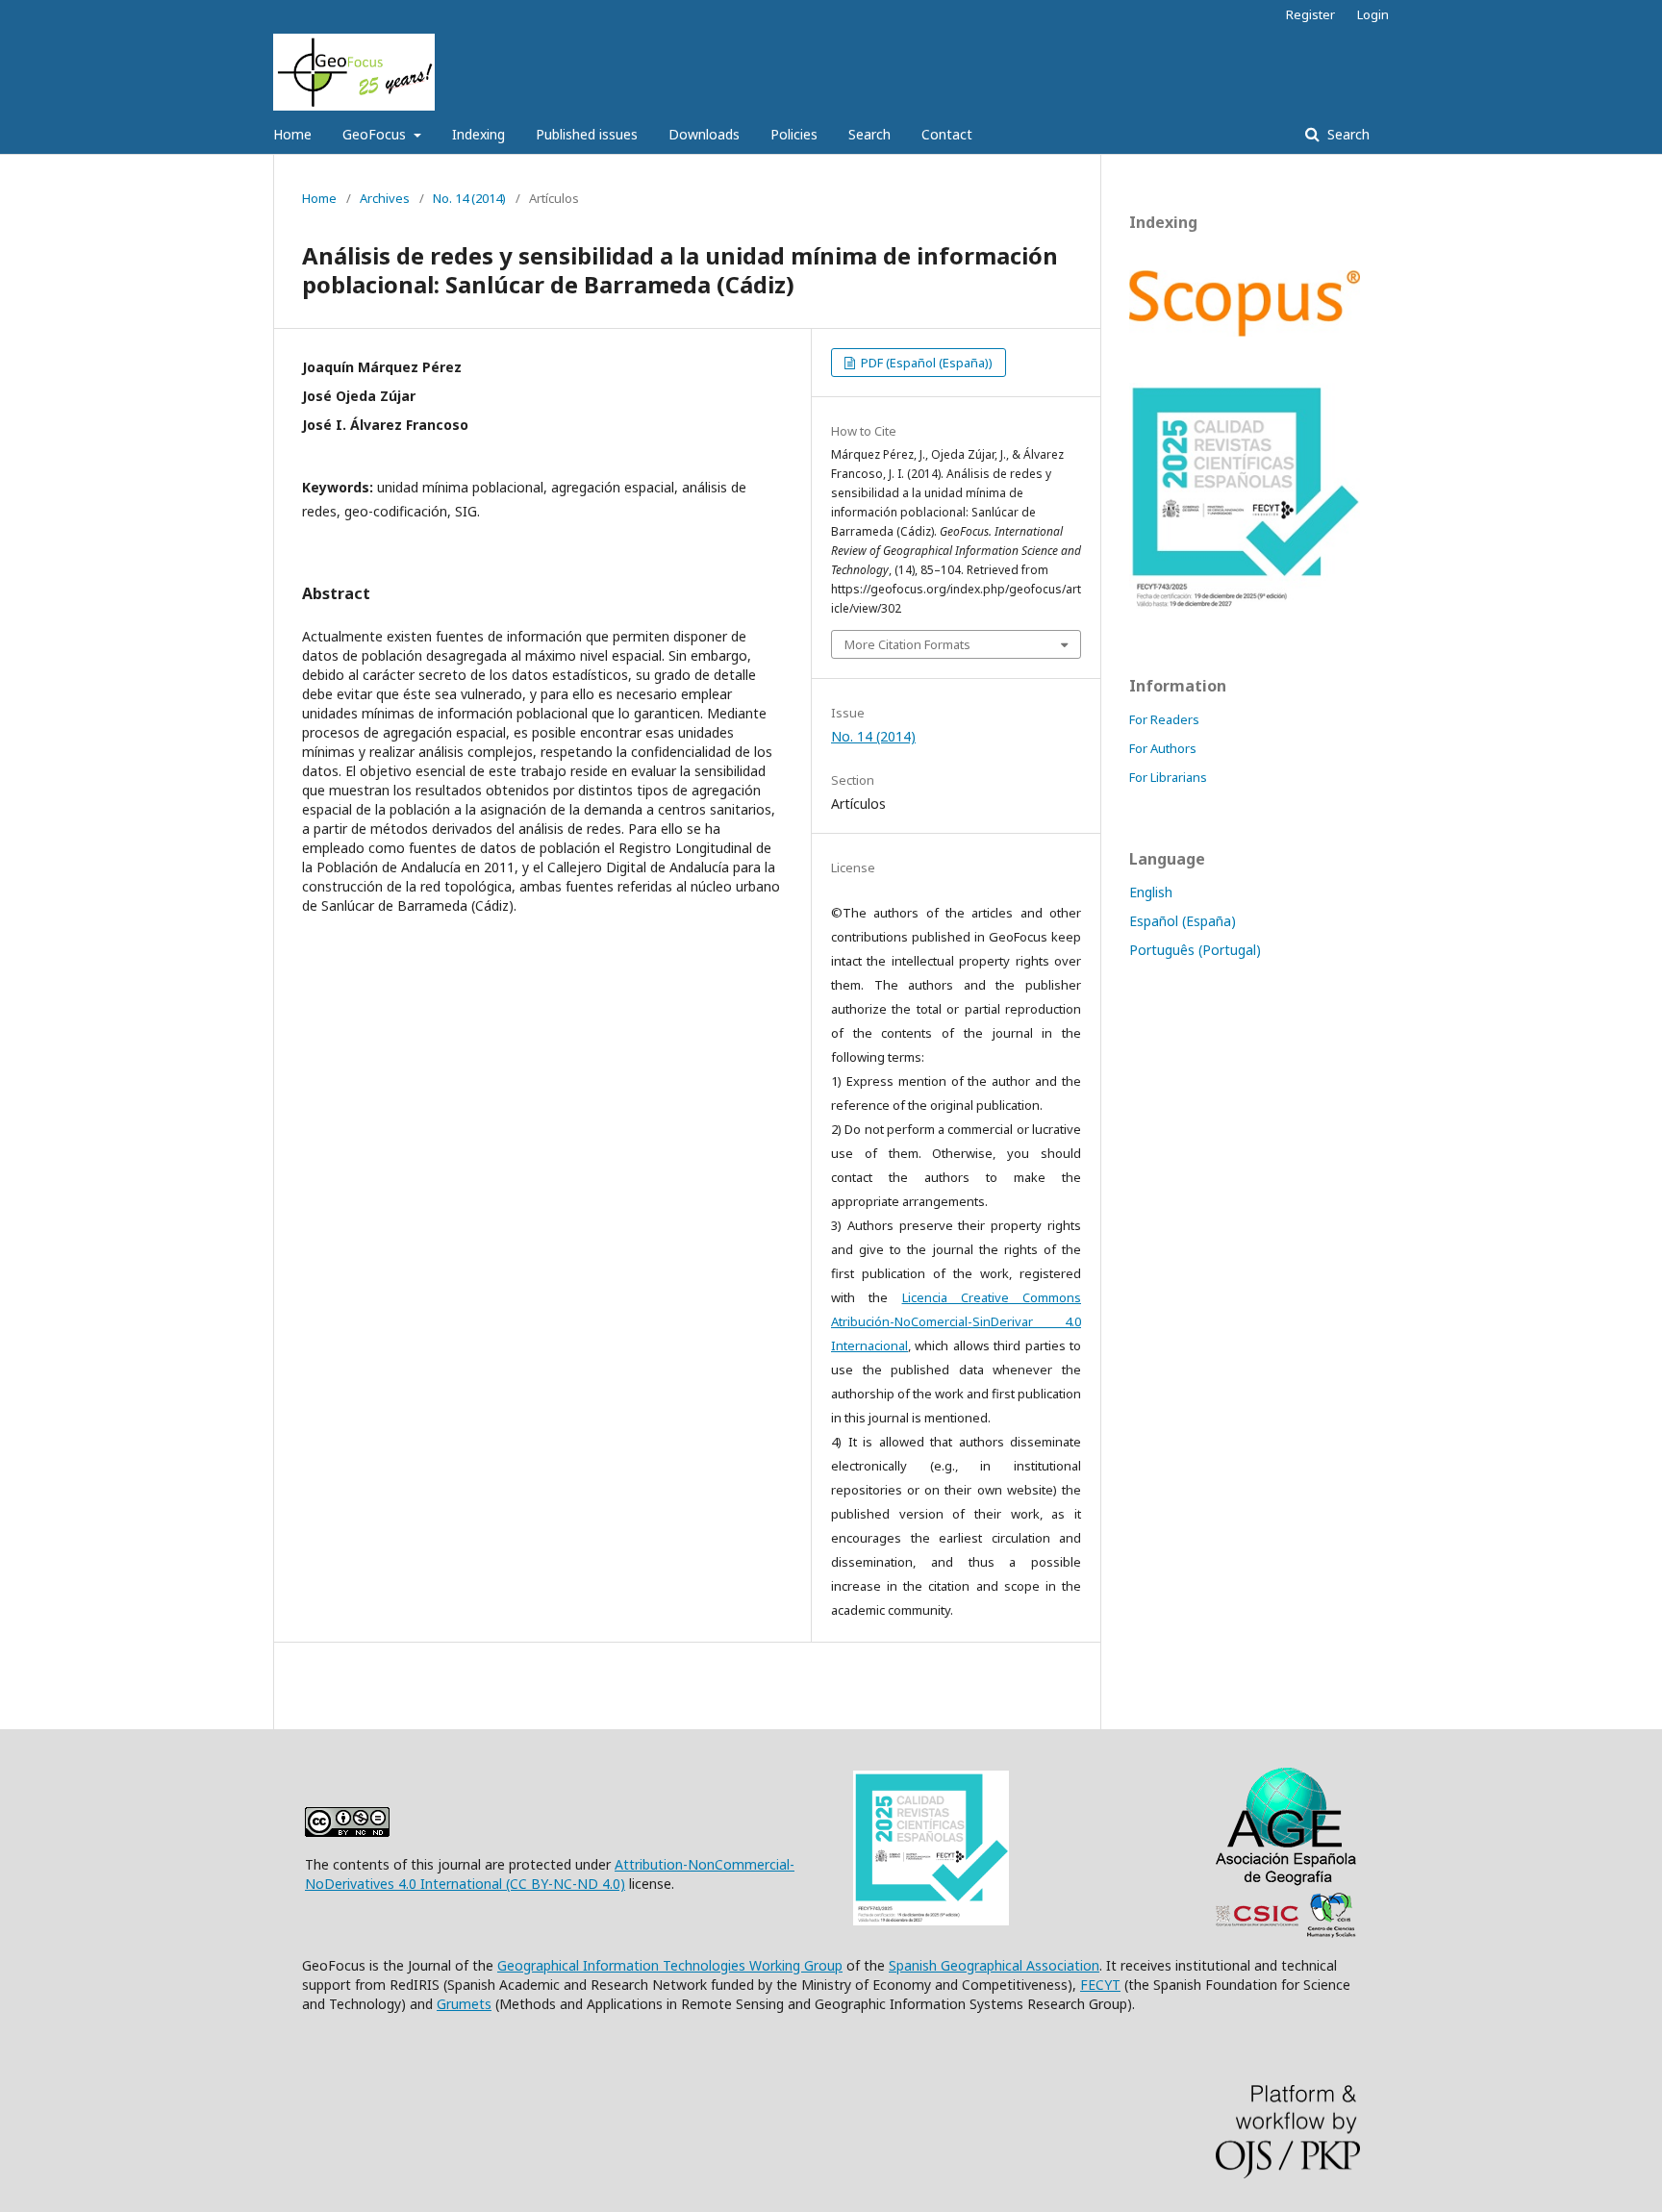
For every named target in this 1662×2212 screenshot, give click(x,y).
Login (1373, 14)
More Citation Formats (907, 644)
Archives (385, 198)
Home (292, 134)
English (1151, 892)
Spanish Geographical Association (994, 1965)
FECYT (1100, 1985)
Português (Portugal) (1195, 950)
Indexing (478, 134)
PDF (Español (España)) (925, 363)
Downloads (704, 134)
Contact (947, 134)
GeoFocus (376, 134)
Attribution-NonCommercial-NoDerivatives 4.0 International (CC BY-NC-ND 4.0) (550, 1874)
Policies (794, 134)
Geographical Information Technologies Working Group (670, 1965)
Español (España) (1183, 921)
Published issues (587, 134)
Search (869, 134)
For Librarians (1168, 777)
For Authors (1163, 748)
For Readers (1164, 719)
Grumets (464, 2004)
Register (1310, 14)
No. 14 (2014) (469, 198)
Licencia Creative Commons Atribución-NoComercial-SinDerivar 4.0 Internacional (956, 1321)
